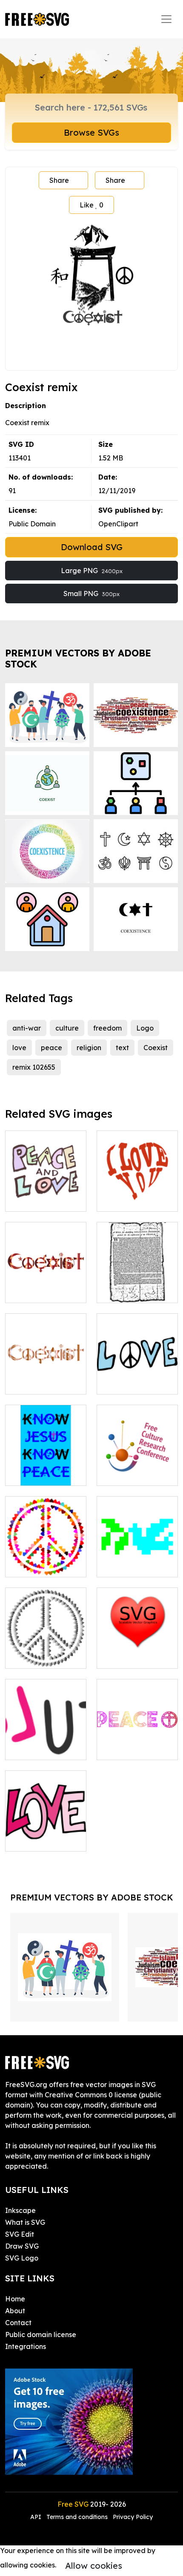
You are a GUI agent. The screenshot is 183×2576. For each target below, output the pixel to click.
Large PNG (92, 571)
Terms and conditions (77, 2517)
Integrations (26, 2346)
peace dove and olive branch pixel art (137, 1555)
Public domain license (41, 2335)
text (122, 1048)
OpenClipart (118, 524)
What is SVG (25, 2222)
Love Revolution (41, 1748)
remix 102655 (34, 1067)
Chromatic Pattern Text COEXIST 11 (46, 1286)
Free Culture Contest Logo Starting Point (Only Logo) (137, 1459)
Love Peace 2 (37, 1657)
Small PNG (91, 594)
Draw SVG (22, 2246)
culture (67, 1028)
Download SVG (92, 547)
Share (59, 180)
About (15, 2311)
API (37, 2517)
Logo (145, 1028)
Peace (117, 1748)
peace (51, 1048)
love (19, 1048)
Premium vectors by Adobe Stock (78, 658)
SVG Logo (22, 2258)
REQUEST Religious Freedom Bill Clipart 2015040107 (137, 1276)
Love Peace (34, 1565)
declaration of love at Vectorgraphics (137, 1647)
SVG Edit (20, 2234)
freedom (107, 1028)
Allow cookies (94, 2566)
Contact (18, 2323)
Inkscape (20, 2210)
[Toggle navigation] (166, 19)
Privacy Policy (133, 2517)
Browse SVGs (91, 132)
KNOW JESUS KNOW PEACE (46, 1469)
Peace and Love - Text (46, 1195)
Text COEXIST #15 (45, 1383)
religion (89, 1048)
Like (91, 205)
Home (15, 2299)
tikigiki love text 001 (46, 1835)
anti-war (27, 1028)
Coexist (156, 1048)
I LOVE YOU (126, 1200)
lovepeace (124, 1383)
